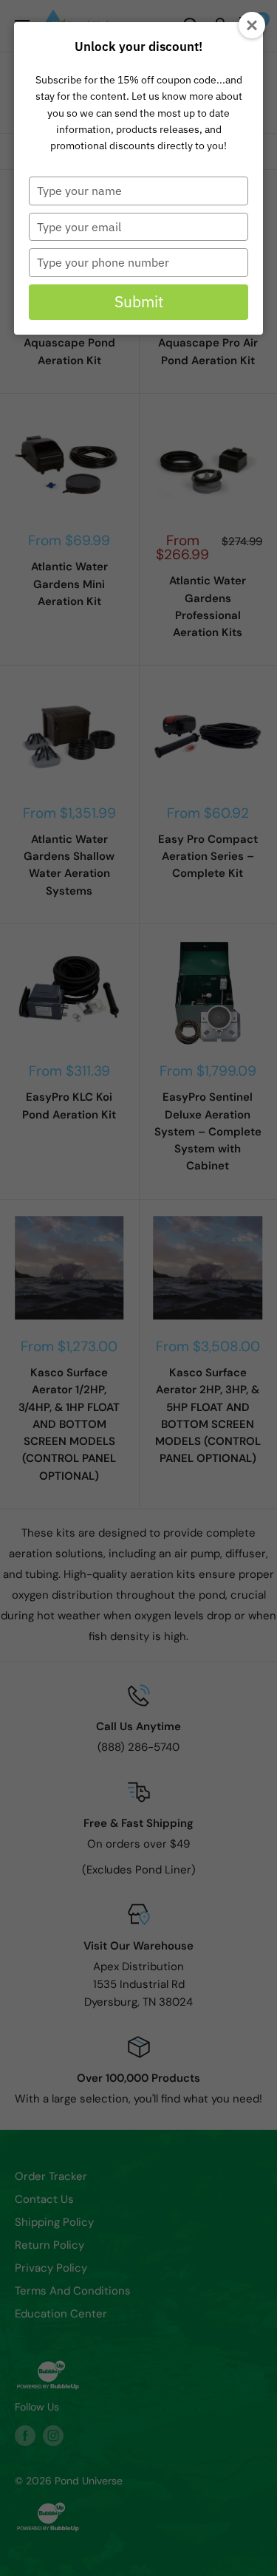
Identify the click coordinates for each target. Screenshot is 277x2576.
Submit (139, 301)
